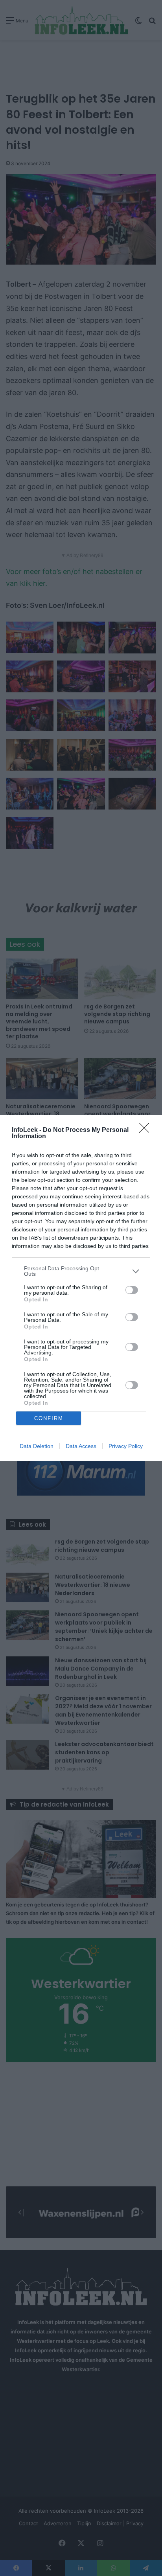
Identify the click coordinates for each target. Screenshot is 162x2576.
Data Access (81, 1446)
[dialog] (81, 1288)
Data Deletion (37, 1446)
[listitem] (81, 1271)
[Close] (147, 1130)
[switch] (132, 1290)
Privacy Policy (126, 1446)
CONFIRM (49, 1418)
